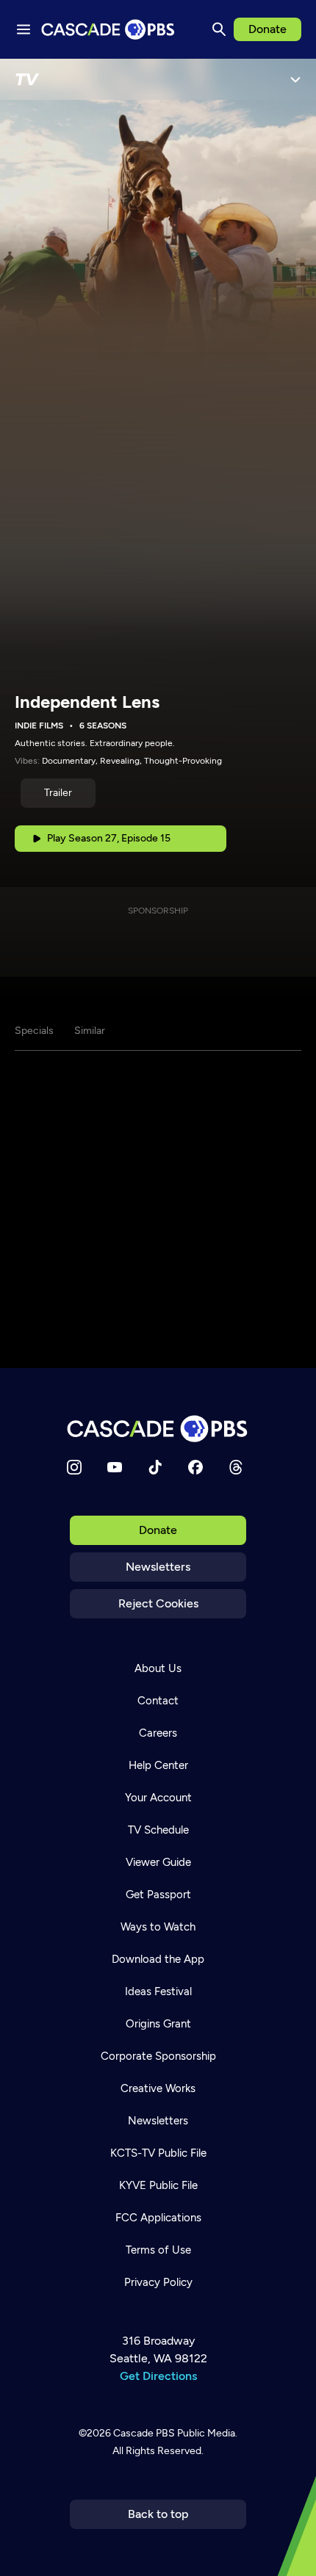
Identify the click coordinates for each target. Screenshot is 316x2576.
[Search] (219, 29)
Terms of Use (158, 2250)
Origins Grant (158, 2024)
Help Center (158, 1765)
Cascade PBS (144, 2433)
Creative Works (158, 2088)
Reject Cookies (158, 1603)
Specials (34, 1031)
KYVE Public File (158, 2185)
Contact (158, 1701)
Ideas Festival (158, 1991)
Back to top (158, 2514)
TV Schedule (158, 1830)
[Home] (158, 1429)
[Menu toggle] (24, 29)
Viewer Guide (158, 1862)
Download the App (158, 1959)
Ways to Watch (158, 1927)
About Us (158, 1668)
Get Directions (158, 2376)
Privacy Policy (158, 2282)
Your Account (158, 1798)
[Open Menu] (295, 79)
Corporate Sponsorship (158, 2056)
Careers (158, 1733)
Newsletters (158, 1567)
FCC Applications (158, 2218)
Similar (90, 1031)
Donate (267, 29)
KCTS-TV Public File (158, 2153)
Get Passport (158, 1895)
